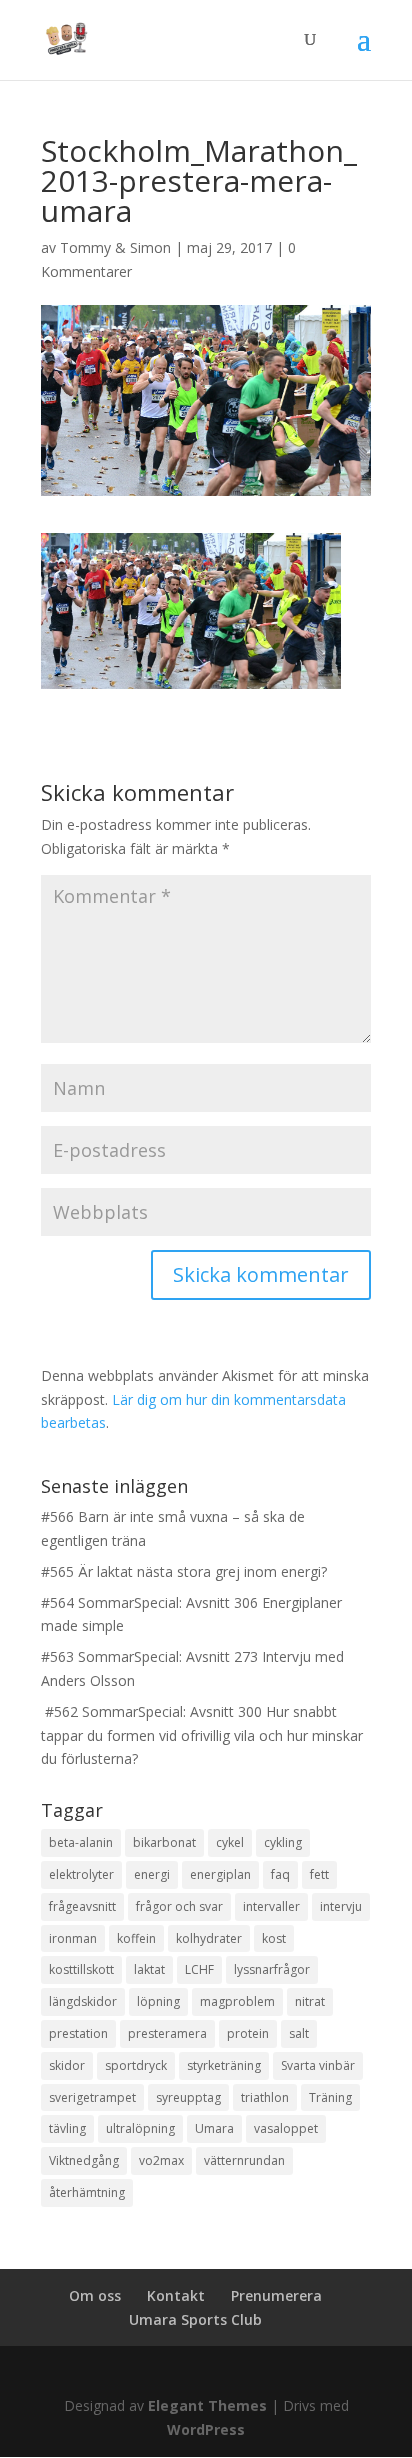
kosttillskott (81, 1969)
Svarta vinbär (318, 2065)
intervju (341, 1906)
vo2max (161, 2160)
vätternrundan (244, 2160)
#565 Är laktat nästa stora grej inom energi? (184, 1571)
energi (152, 1874)
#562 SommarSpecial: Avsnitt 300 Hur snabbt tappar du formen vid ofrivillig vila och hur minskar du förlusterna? (202, 1735)
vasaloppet (286, 2128)
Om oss (95, 2295)
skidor (67, 2065)
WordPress (206, 2429)
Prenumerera (276, 2295)
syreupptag (188, 2097)
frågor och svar (179, 1906)
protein (248, 2033)
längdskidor (83, 2001)
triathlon (265, 2097)
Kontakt (176, 2295)
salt (299, 2033)
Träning (330, 2097)
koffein (136, 1938)
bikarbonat (164, 1842)
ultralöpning (140, 2128)
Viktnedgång (84, 2160)
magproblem (237, 2001)
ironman (73, 1938)
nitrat (310, 2001)
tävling (67, 2128)
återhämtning (87, 2192)
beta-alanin (81, 1842)
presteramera (167, 2033)
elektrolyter (81, 1874)
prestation (78, 2033)
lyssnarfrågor (272, 1969)
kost (274, 1938)
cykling (283, 1842)
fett (319, 1874)
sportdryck (136, 2065)
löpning (158, 2001)
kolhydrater (209, 1938)
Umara (214, 2128)
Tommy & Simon (115, 247)
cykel (230, 1842)
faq (280, 1874)
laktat (149, 1969)
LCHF (199, 1969)
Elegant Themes (207, 2405)
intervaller (271, 1906)
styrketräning (224, 2065)
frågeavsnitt (82, 1906)
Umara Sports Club (195, 2319)
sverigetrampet (92, 2097)
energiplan (220, 1874)
